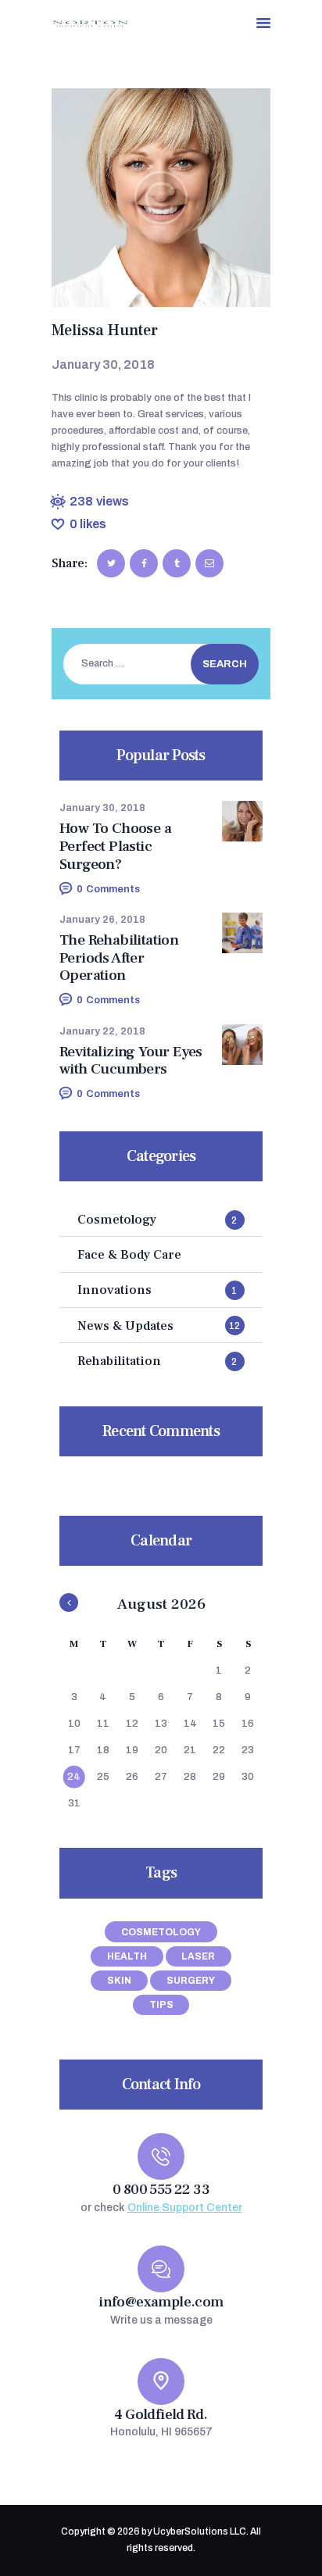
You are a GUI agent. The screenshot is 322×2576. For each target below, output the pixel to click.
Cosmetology (161, 1932)
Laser (198, 1956)
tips (161, 2005)
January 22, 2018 (102, 1031)
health (127, 1956)
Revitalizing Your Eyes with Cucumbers (131, 1061)
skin (119, 1981)
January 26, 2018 (102, 920)
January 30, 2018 (102, 808)
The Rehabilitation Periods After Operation (119, 958)
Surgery (191, 1981)
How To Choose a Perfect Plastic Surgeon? (115, 846)
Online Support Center (185, 2208)
